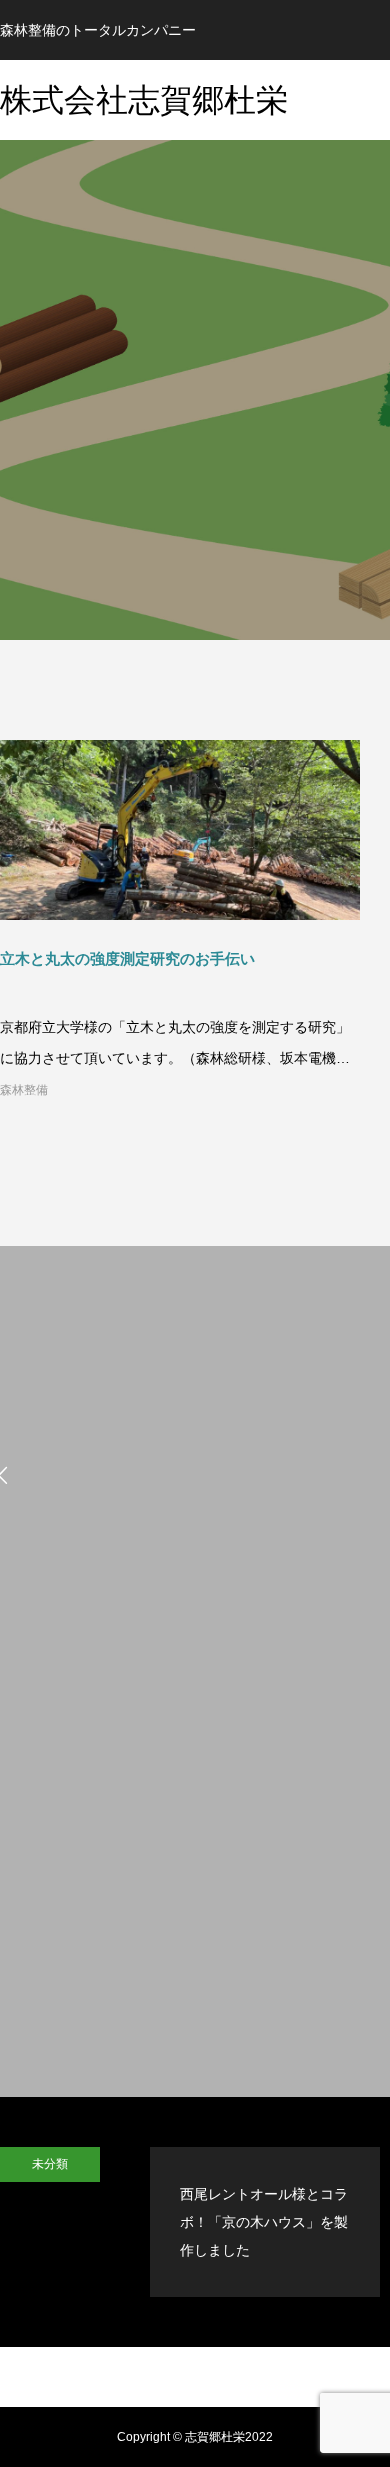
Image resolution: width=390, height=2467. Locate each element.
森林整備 (24, 1090)
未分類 (50, 2164)
